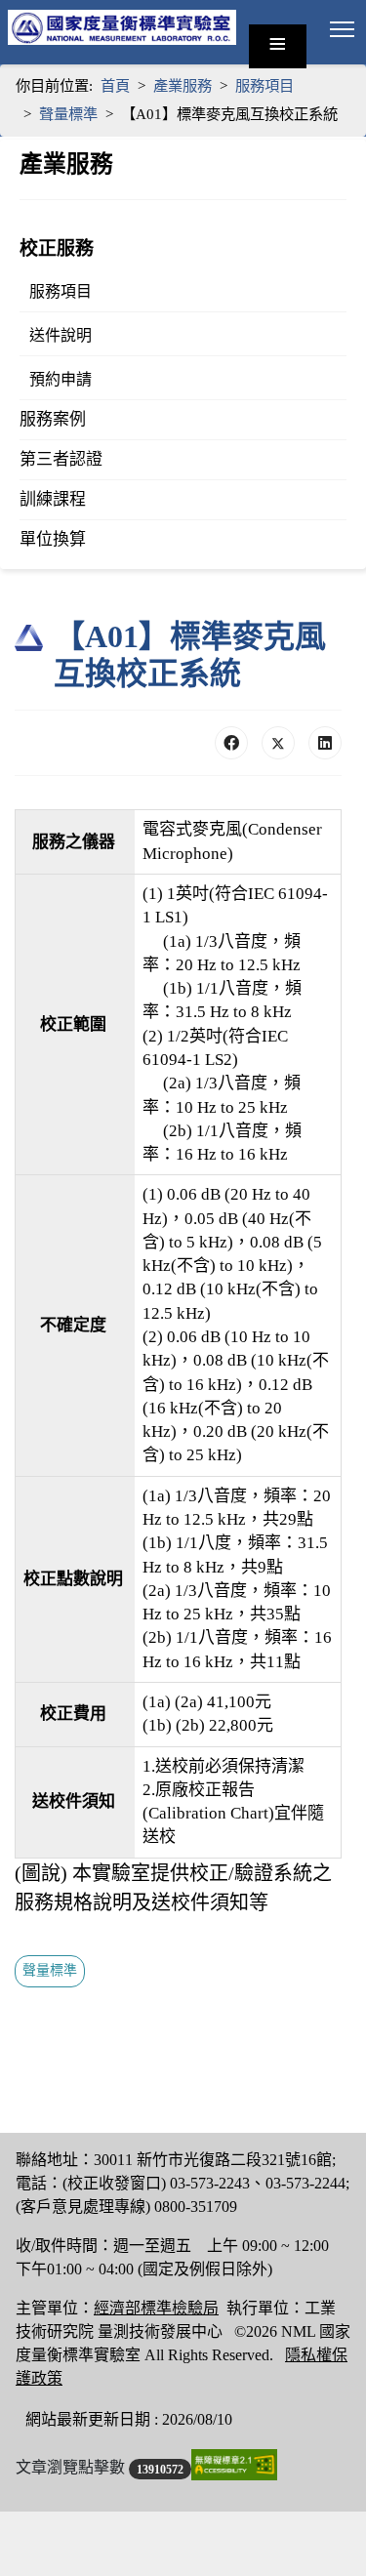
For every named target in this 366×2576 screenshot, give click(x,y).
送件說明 (61, 335)
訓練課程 (53, 499)
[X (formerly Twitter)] (278, 743)
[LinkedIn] (325, 743)
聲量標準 (50, 1970)
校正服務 (57, 248)
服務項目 (61, 291)
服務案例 (53, 419)
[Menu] (342, 29)
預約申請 (61, 379)
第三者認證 (61, 459)
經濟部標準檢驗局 (156, 2308)
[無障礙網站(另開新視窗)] (234, 2464)
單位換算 (53, 539)
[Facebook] (231, 743)
